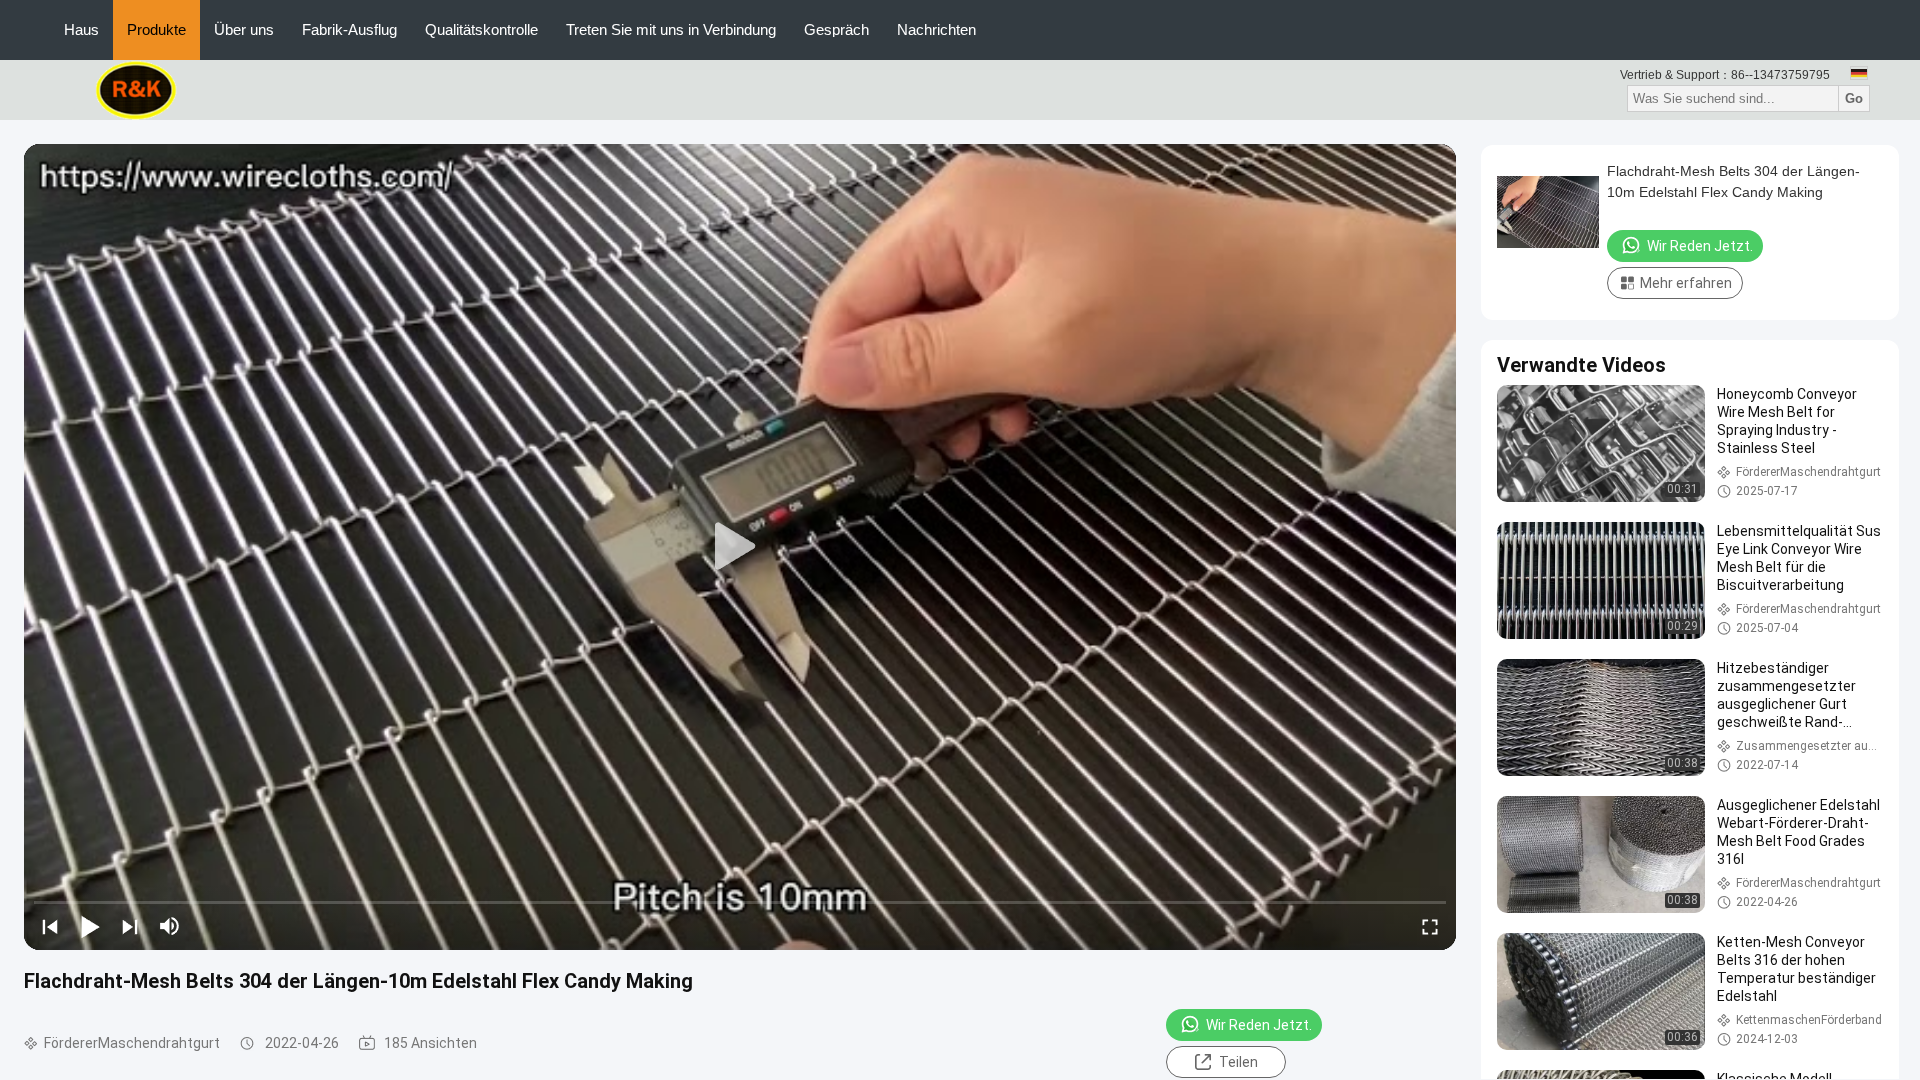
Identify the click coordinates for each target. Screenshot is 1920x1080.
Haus (81, 29)
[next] (130, 926)
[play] (740, 547)
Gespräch (836, 29)
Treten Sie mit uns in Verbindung (671, 29)
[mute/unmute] (170, 926)
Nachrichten (936, 29)
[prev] (50, 926)
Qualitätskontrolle (481, 29)
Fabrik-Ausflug (349, 29)
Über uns (244, 29)
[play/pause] (90, 926)
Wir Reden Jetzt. (1259, 1025)
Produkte (156, 29)
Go (1854, 98)
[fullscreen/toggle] (1430, 926)
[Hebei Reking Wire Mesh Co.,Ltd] (136, 89)
